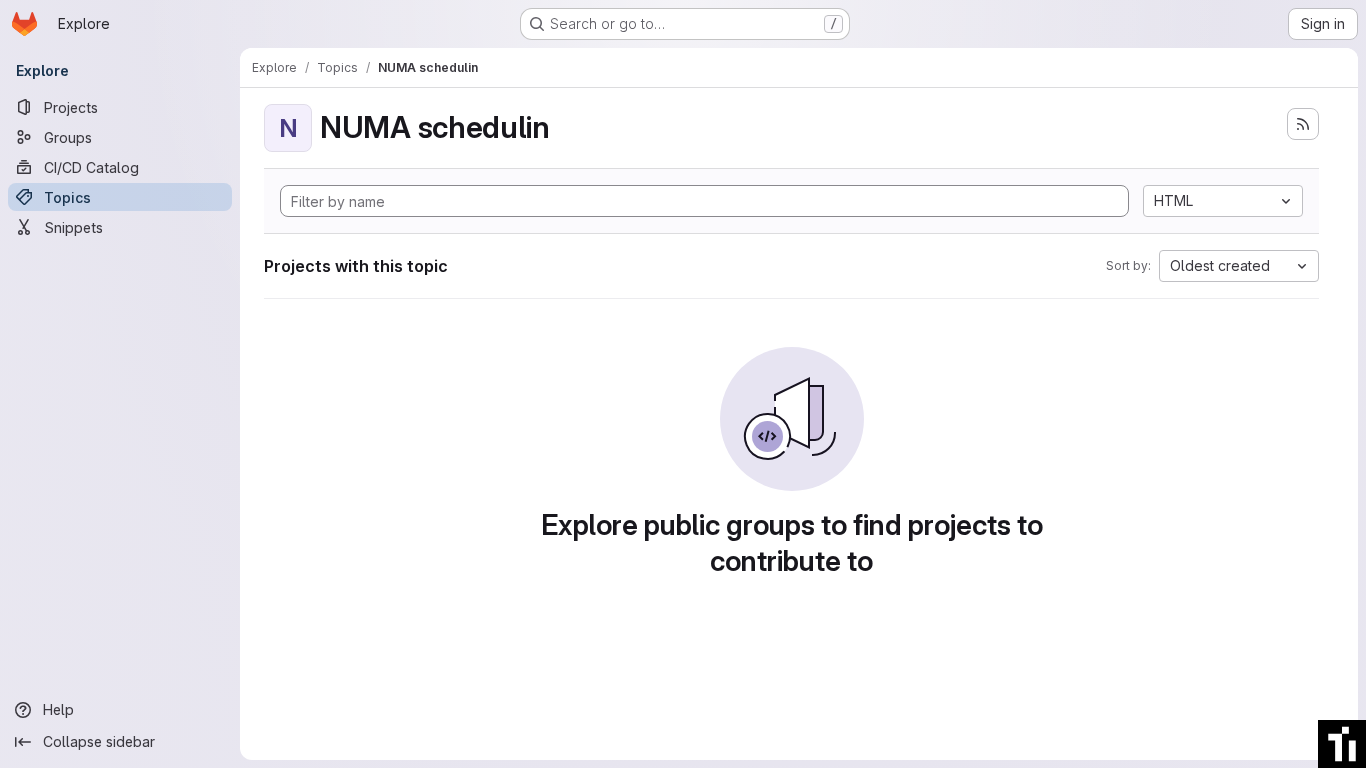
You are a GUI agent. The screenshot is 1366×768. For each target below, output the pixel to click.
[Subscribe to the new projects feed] (1303, 124)
